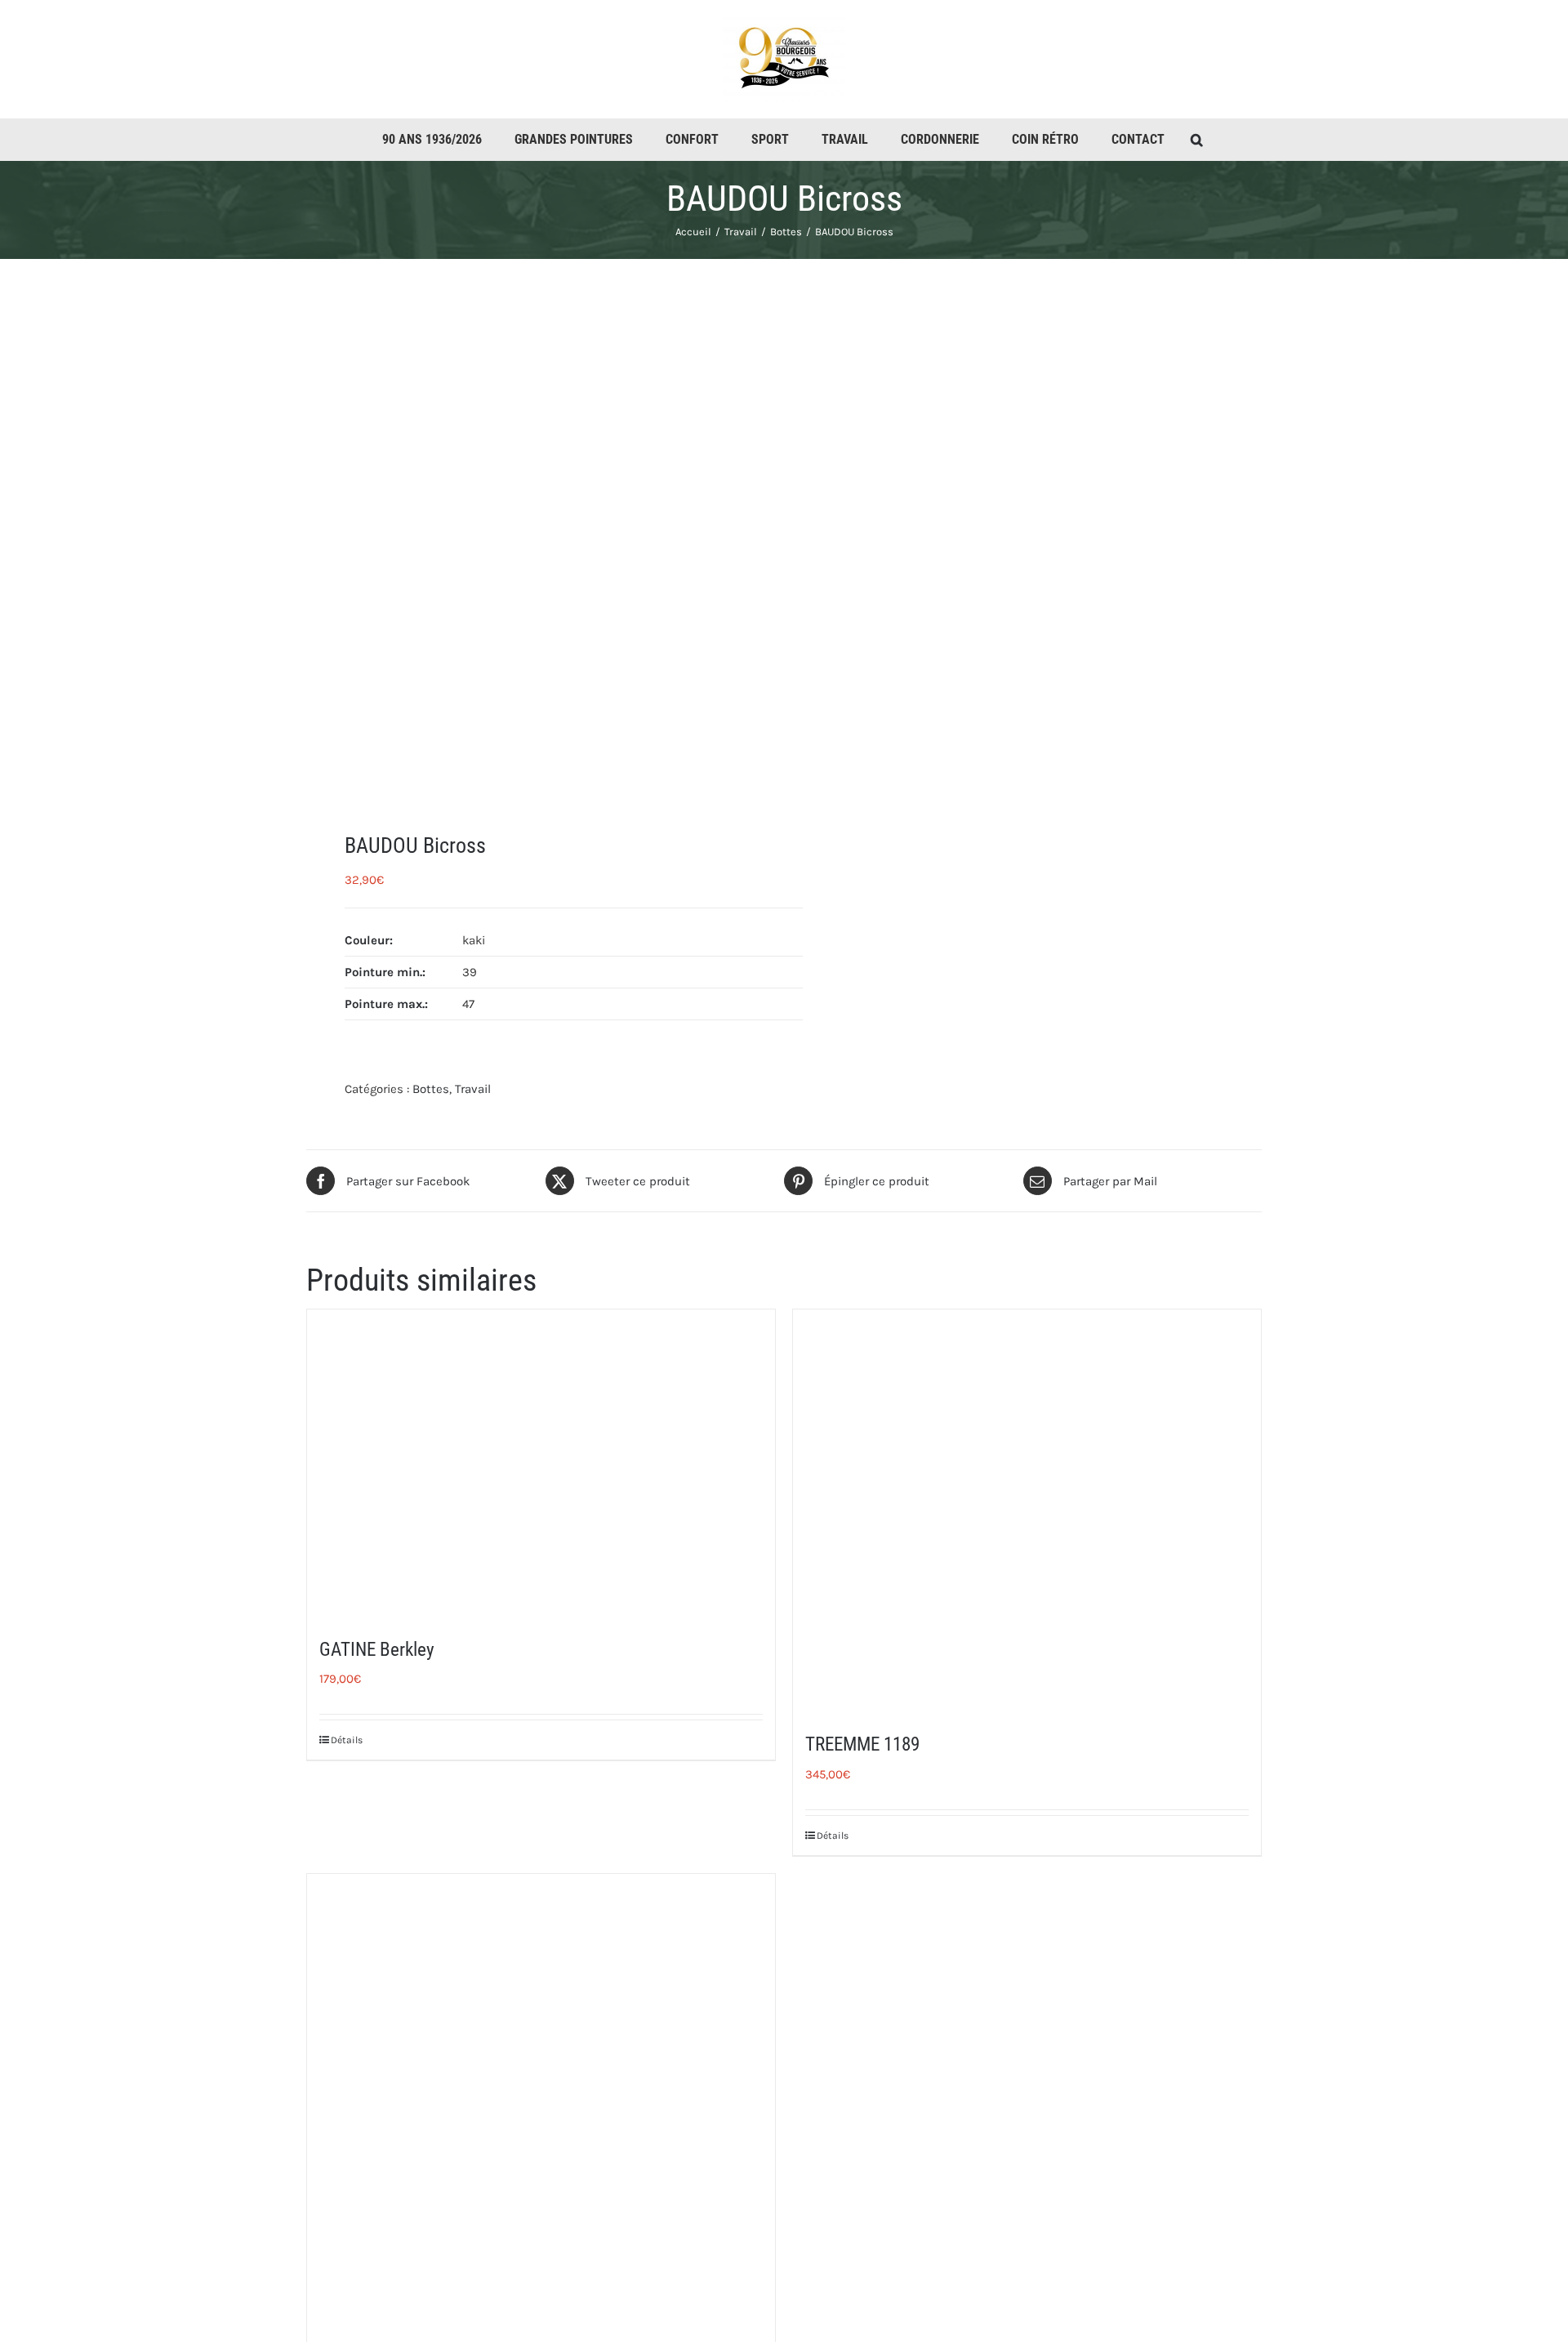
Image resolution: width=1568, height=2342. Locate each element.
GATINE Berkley (377, 1650)
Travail (473, 1089)
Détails (347, 1740)
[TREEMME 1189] (1027, 1510)
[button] (1197, 140)
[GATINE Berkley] (541, 1463)
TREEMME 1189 (862, 1744)
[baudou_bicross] (536, 545)
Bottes (431, 1089)
